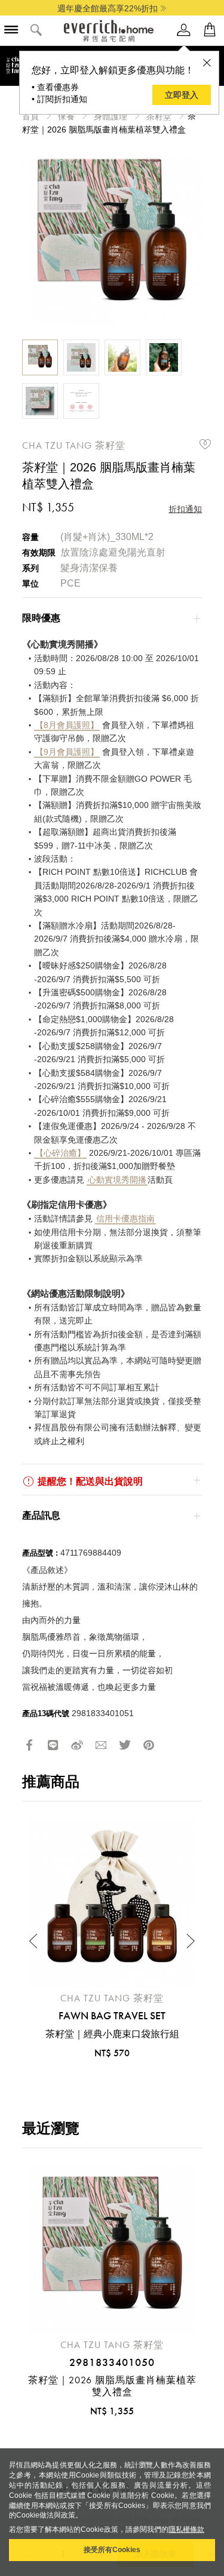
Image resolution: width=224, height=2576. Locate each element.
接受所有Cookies (112, 2550)
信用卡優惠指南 (125, 1218)
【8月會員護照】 (67, 725)
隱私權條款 (186, 2529)
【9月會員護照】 (67, 752)
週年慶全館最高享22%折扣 (108, 8)
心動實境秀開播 (117, 1180)
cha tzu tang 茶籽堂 (74, 445)
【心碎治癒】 (60, 1153)
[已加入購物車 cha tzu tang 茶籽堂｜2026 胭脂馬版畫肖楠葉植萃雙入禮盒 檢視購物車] (210, 30)
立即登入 (182, 95)
